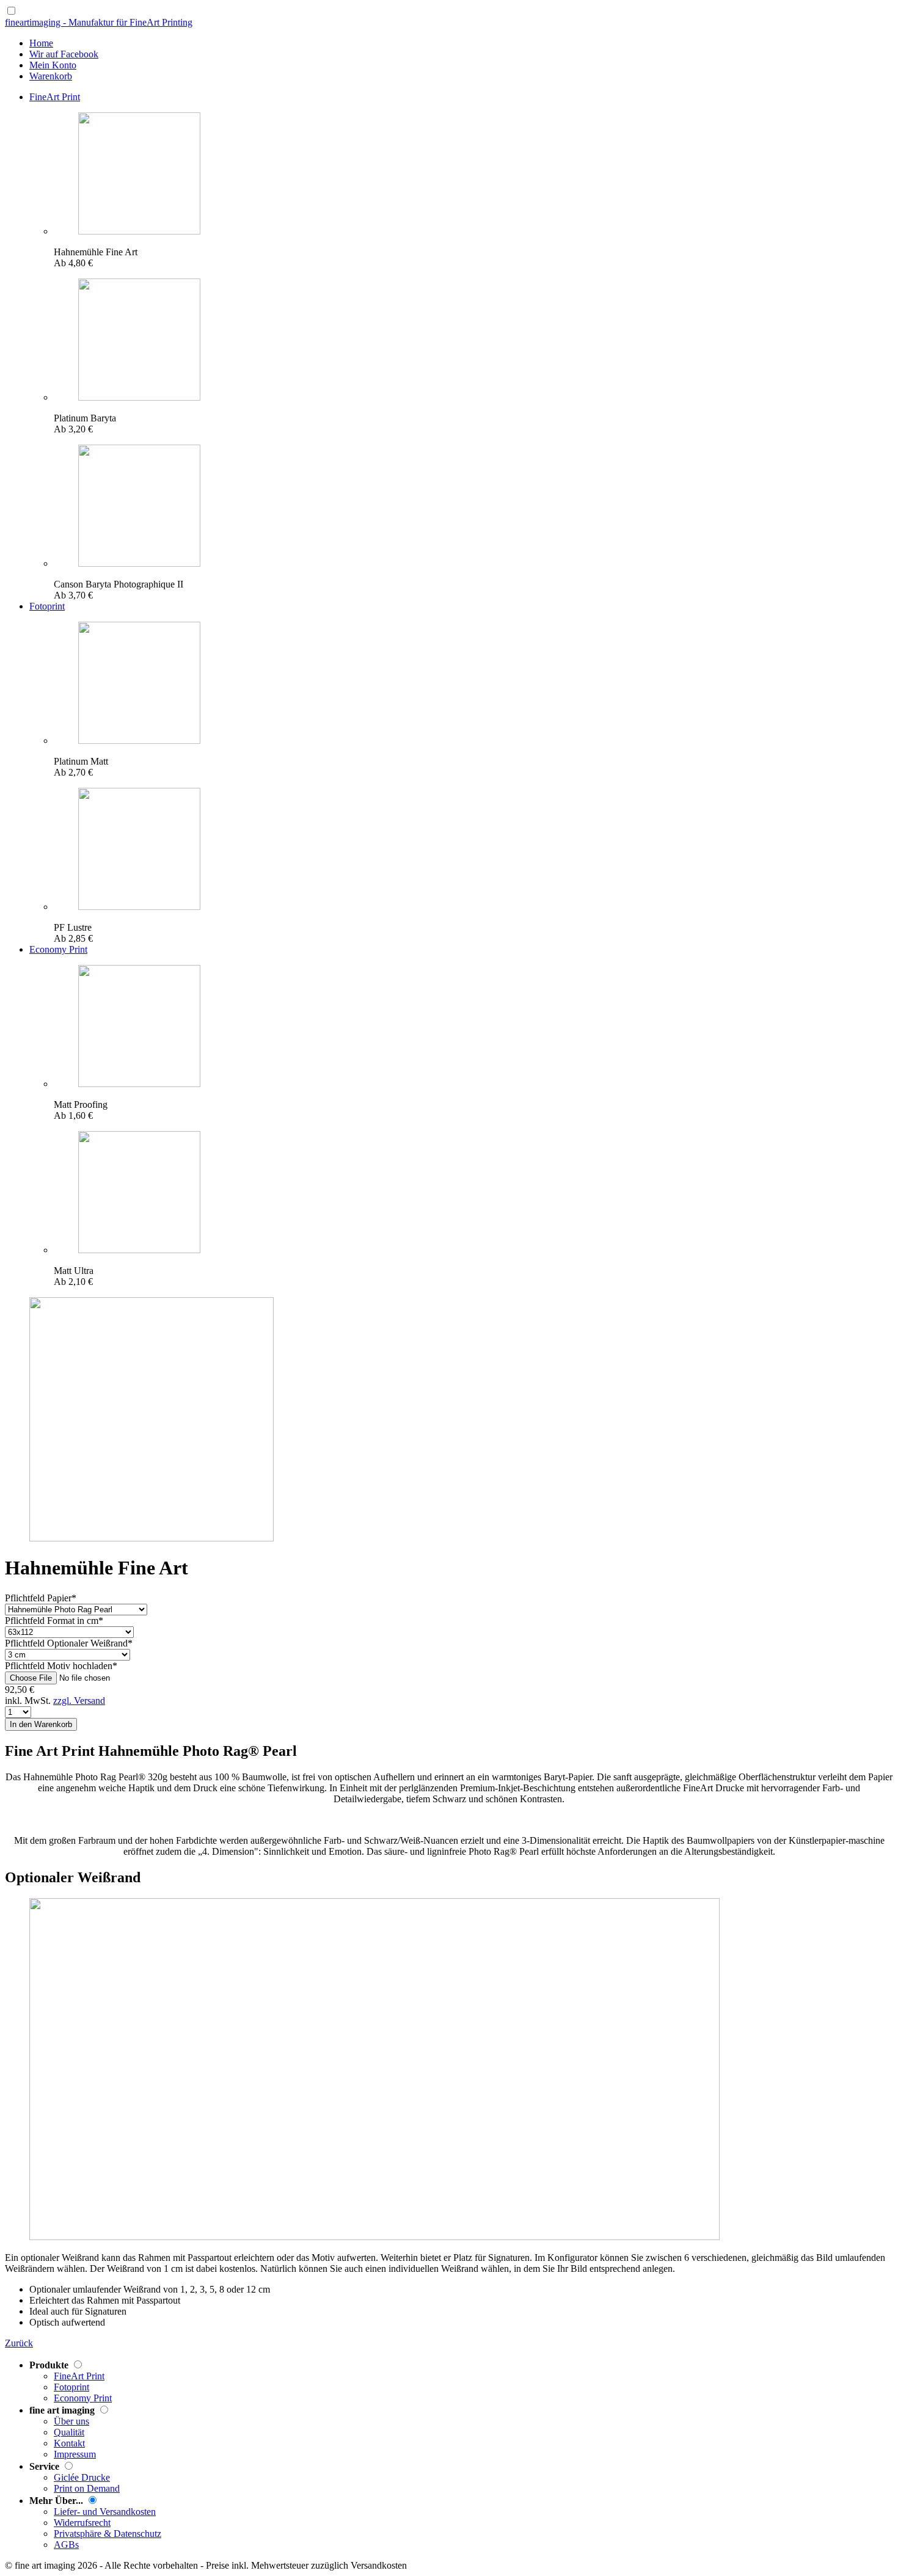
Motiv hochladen (61, 1666)
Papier (41, 1598)
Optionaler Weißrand (69, 1643)
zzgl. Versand (79, 1701)
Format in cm (54, 1621)
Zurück (19, 2343)
